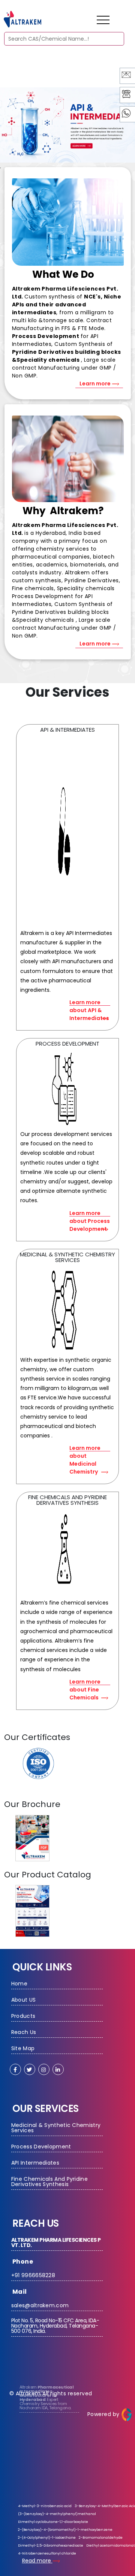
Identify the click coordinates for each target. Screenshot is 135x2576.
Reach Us (24, 2032)
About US (23, 2000)
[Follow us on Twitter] (30, 2069)
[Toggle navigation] (103, 20)
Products (23, 2016)
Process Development (41, 2147)
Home (19, 1984)
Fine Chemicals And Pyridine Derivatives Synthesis (49, 2182)
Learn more (96, 384)
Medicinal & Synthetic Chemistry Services (57, 2128)
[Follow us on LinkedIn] (58, 2069)
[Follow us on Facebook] (15, 2069)
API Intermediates (35, 2163)
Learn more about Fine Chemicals (85, 1682)
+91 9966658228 (33, 2275)
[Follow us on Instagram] (44, 2069)
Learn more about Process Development (90, 1213)
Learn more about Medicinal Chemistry (85, 1448)
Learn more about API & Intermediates (89, 1002)
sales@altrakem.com (40, 2305)
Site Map (23, 2048)
